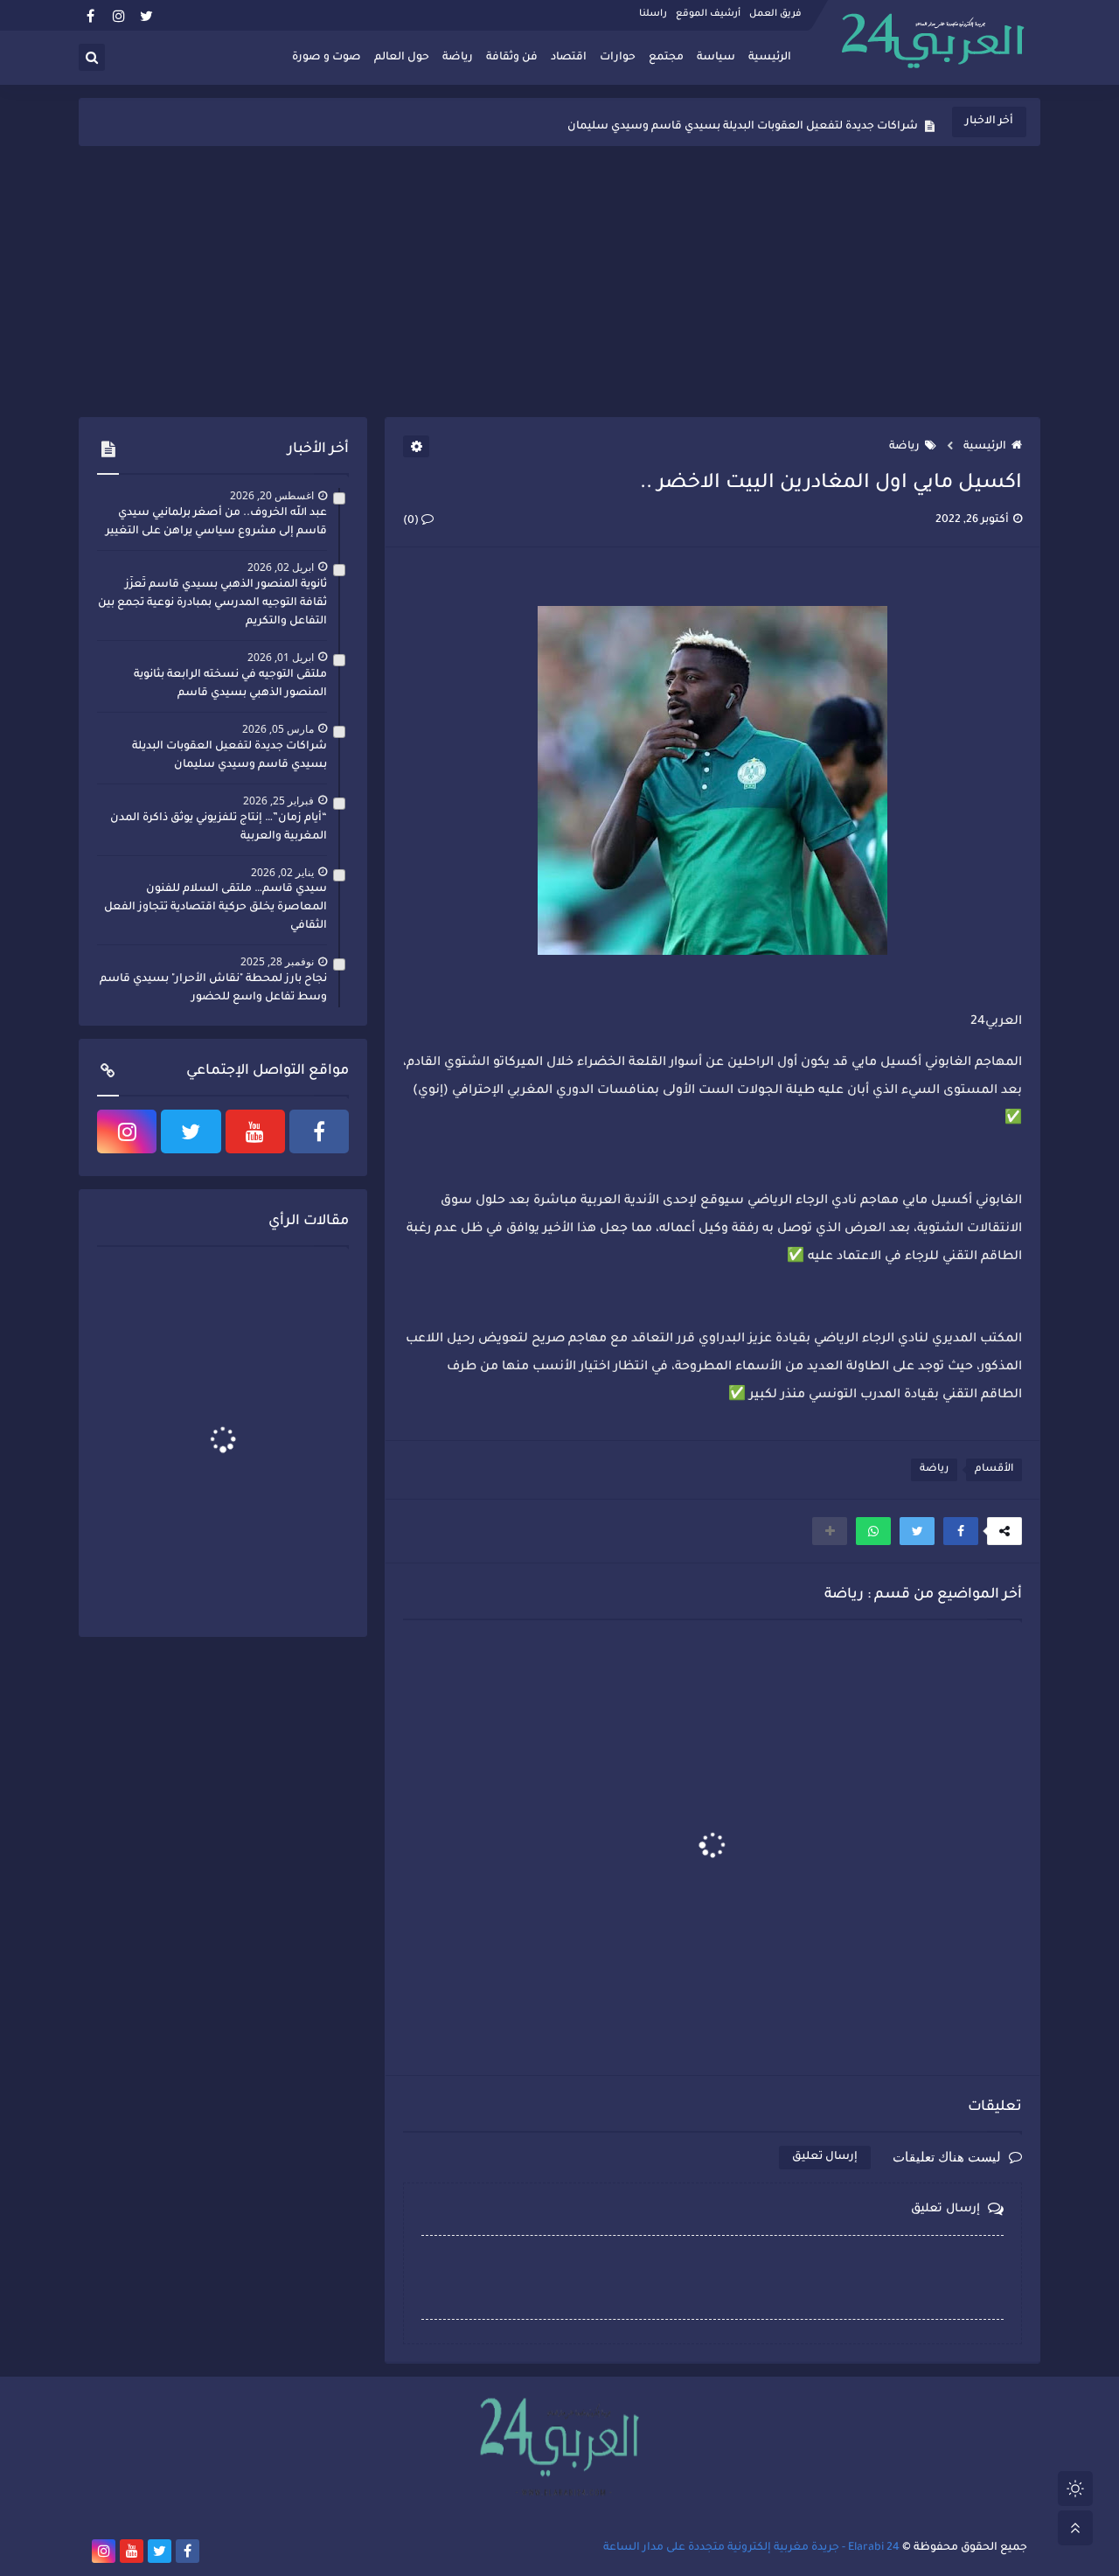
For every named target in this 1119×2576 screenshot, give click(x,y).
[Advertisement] (559, 282)
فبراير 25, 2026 (278, 801)
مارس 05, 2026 (278, 729)
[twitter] (146, 15)
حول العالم (402, 58)
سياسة (716, 58)
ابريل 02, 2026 (281, 567)
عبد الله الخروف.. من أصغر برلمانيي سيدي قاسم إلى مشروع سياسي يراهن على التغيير (216, 522)
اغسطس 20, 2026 (272, 495)
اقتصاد (569, 58)
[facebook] (90, 15)
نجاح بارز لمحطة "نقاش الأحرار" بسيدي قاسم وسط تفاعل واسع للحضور (213, 989)
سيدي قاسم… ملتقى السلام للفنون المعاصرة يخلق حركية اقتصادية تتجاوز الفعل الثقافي (215, 908)
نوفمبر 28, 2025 (277, 961)
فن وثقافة (512, 58)
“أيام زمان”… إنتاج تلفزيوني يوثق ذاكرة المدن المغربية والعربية (219, 828)
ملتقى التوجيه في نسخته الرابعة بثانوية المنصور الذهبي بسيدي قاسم (230, 684)
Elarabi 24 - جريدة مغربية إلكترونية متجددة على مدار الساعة (751, 2548)
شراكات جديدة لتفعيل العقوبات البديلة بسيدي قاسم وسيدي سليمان (743, 122)
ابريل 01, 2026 (281, 657)
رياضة (458, 58)
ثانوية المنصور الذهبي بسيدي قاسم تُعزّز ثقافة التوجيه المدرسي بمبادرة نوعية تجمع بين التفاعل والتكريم (212, 603)
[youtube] (255, 1131)
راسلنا (653, 14)
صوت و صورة (327, 58)
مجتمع (666, 58)
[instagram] (118, 15)
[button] (961, 1531)
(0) (412, 521)
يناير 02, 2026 (282, 872)
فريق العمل (775, 14)
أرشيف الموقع (708, 14)
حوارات (618, 58)
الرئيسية (770, 58)
